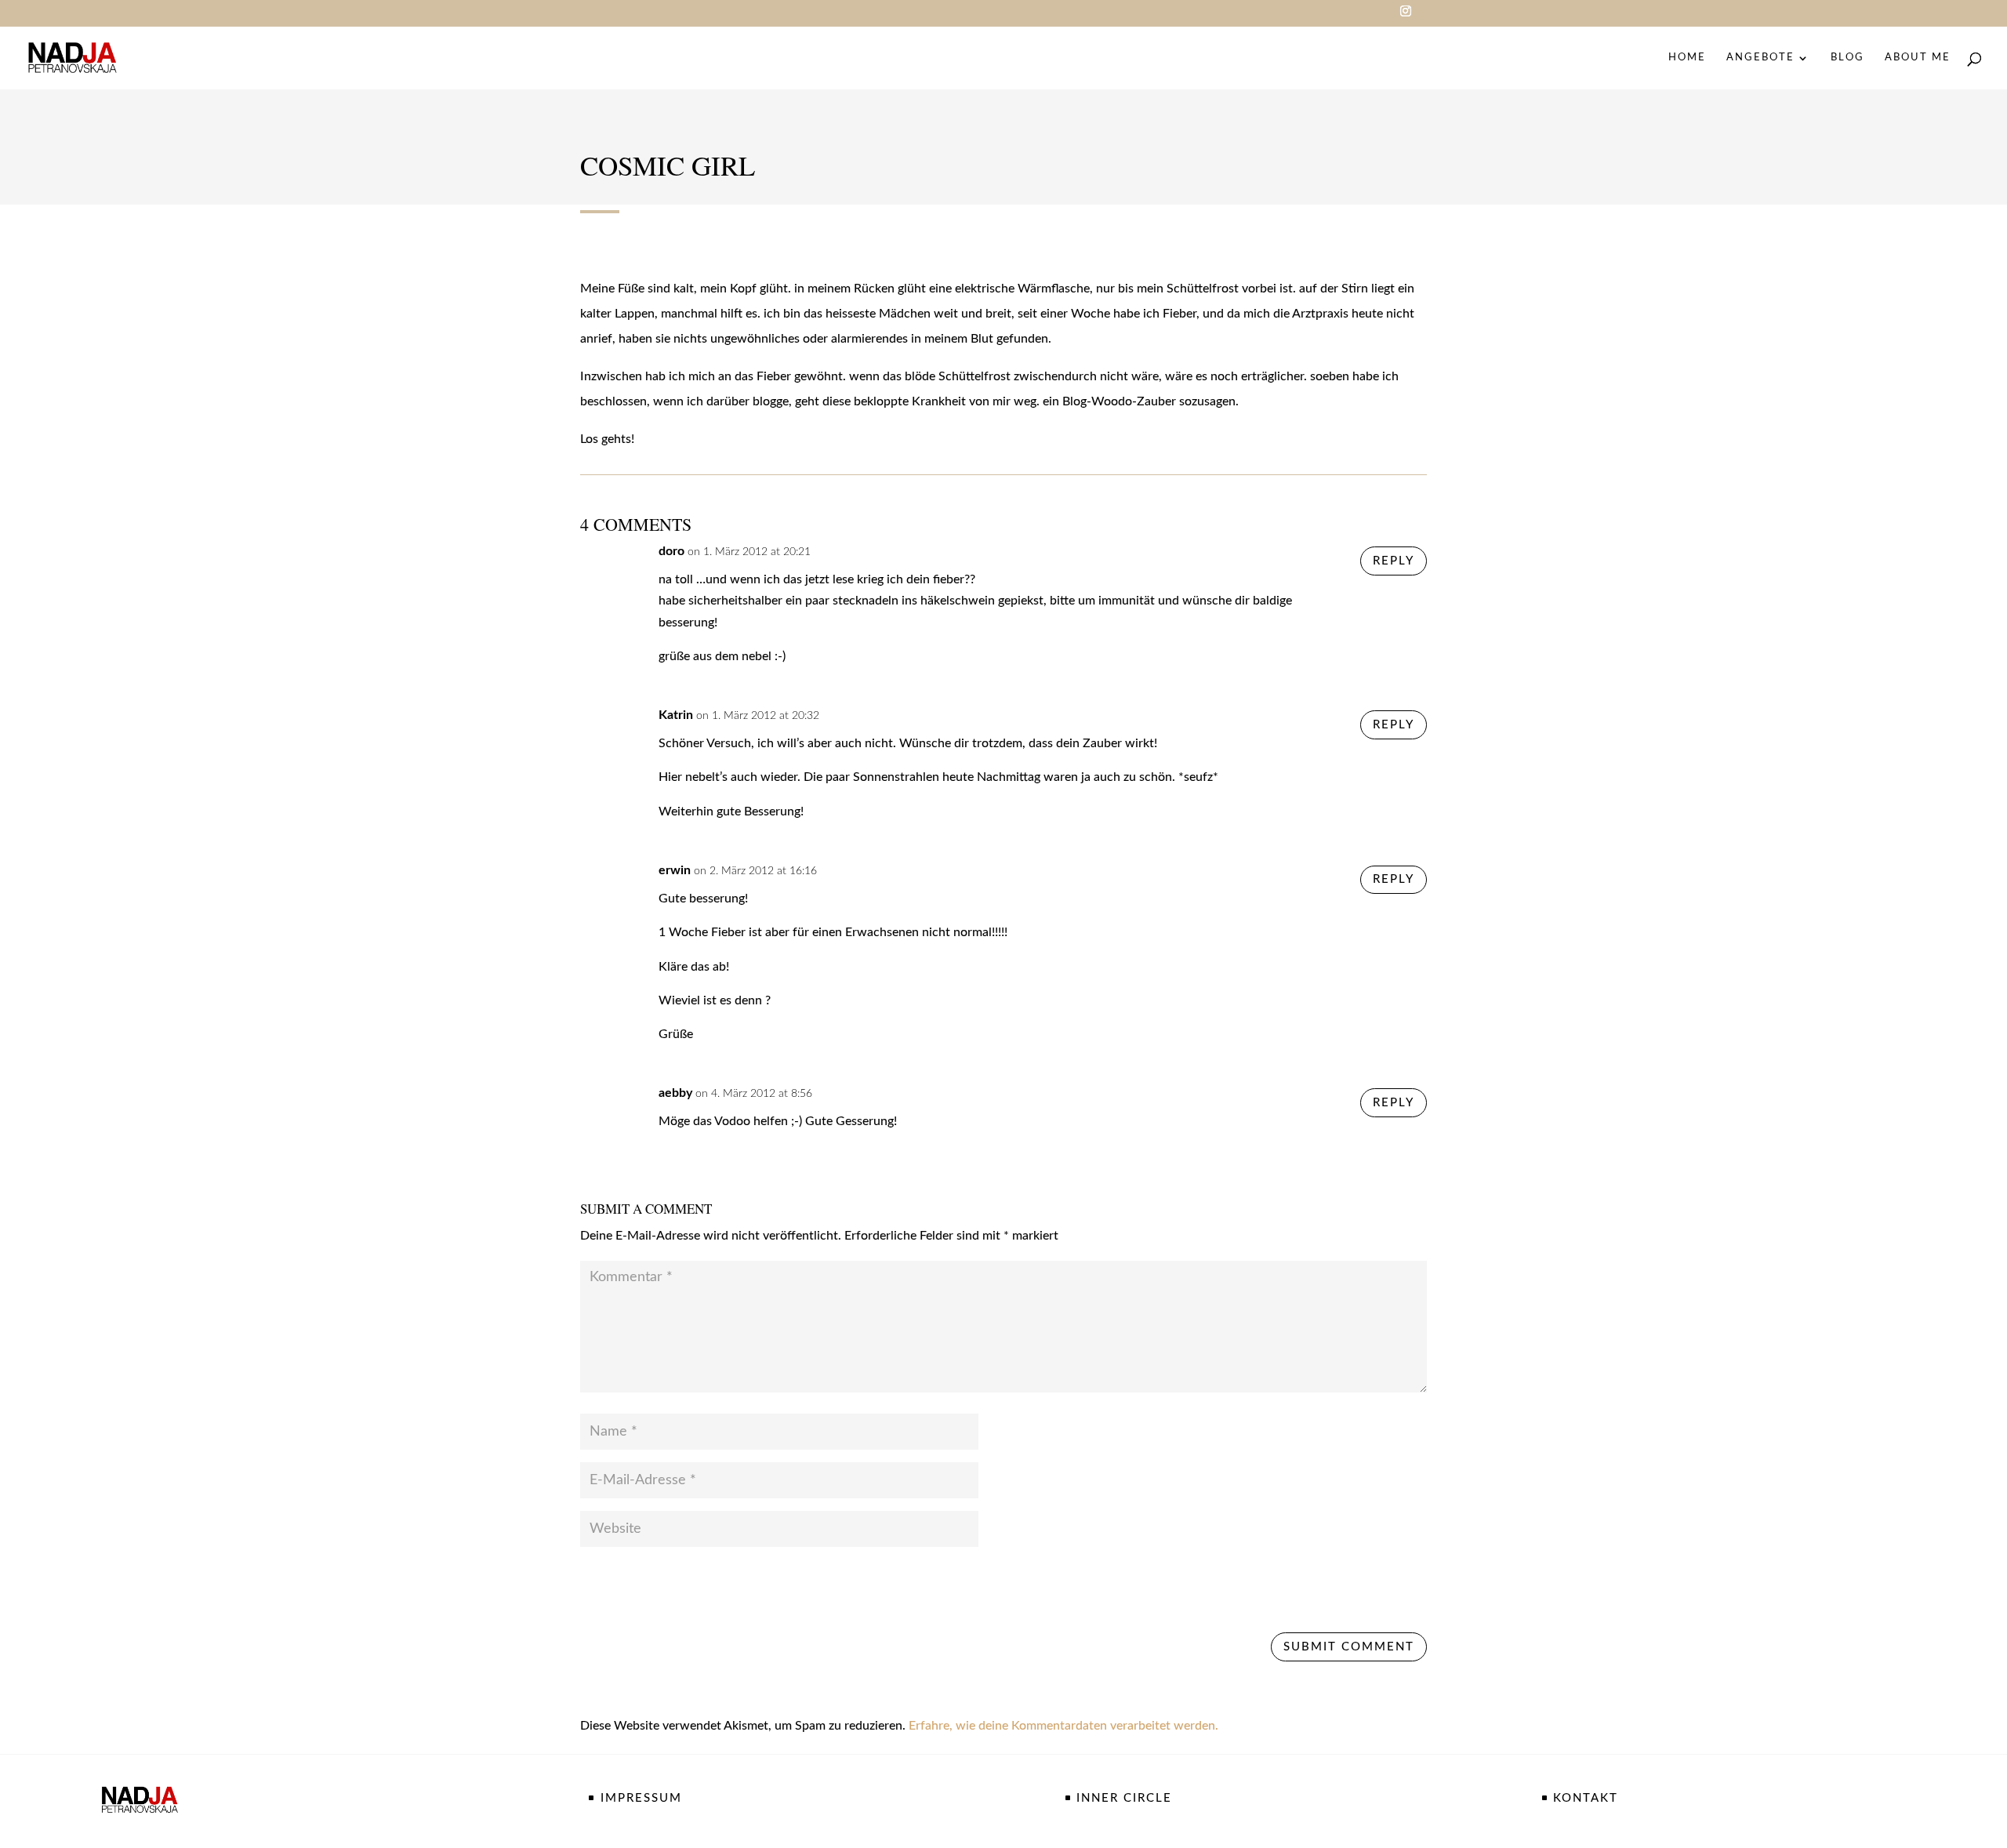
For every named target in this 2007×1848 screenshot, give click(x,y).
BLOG (1847, 58)
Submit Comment (1349, 1647)
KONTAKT (1586, 1798)
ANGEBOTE (1760, 58)
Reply (1394, 561)
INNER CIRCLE (1124, 1798)
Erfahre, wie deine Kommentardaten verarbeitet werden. (1063, 1726)
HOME (1687, 58)
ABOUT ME (1918, 58)
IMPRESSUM (641, 1798)
